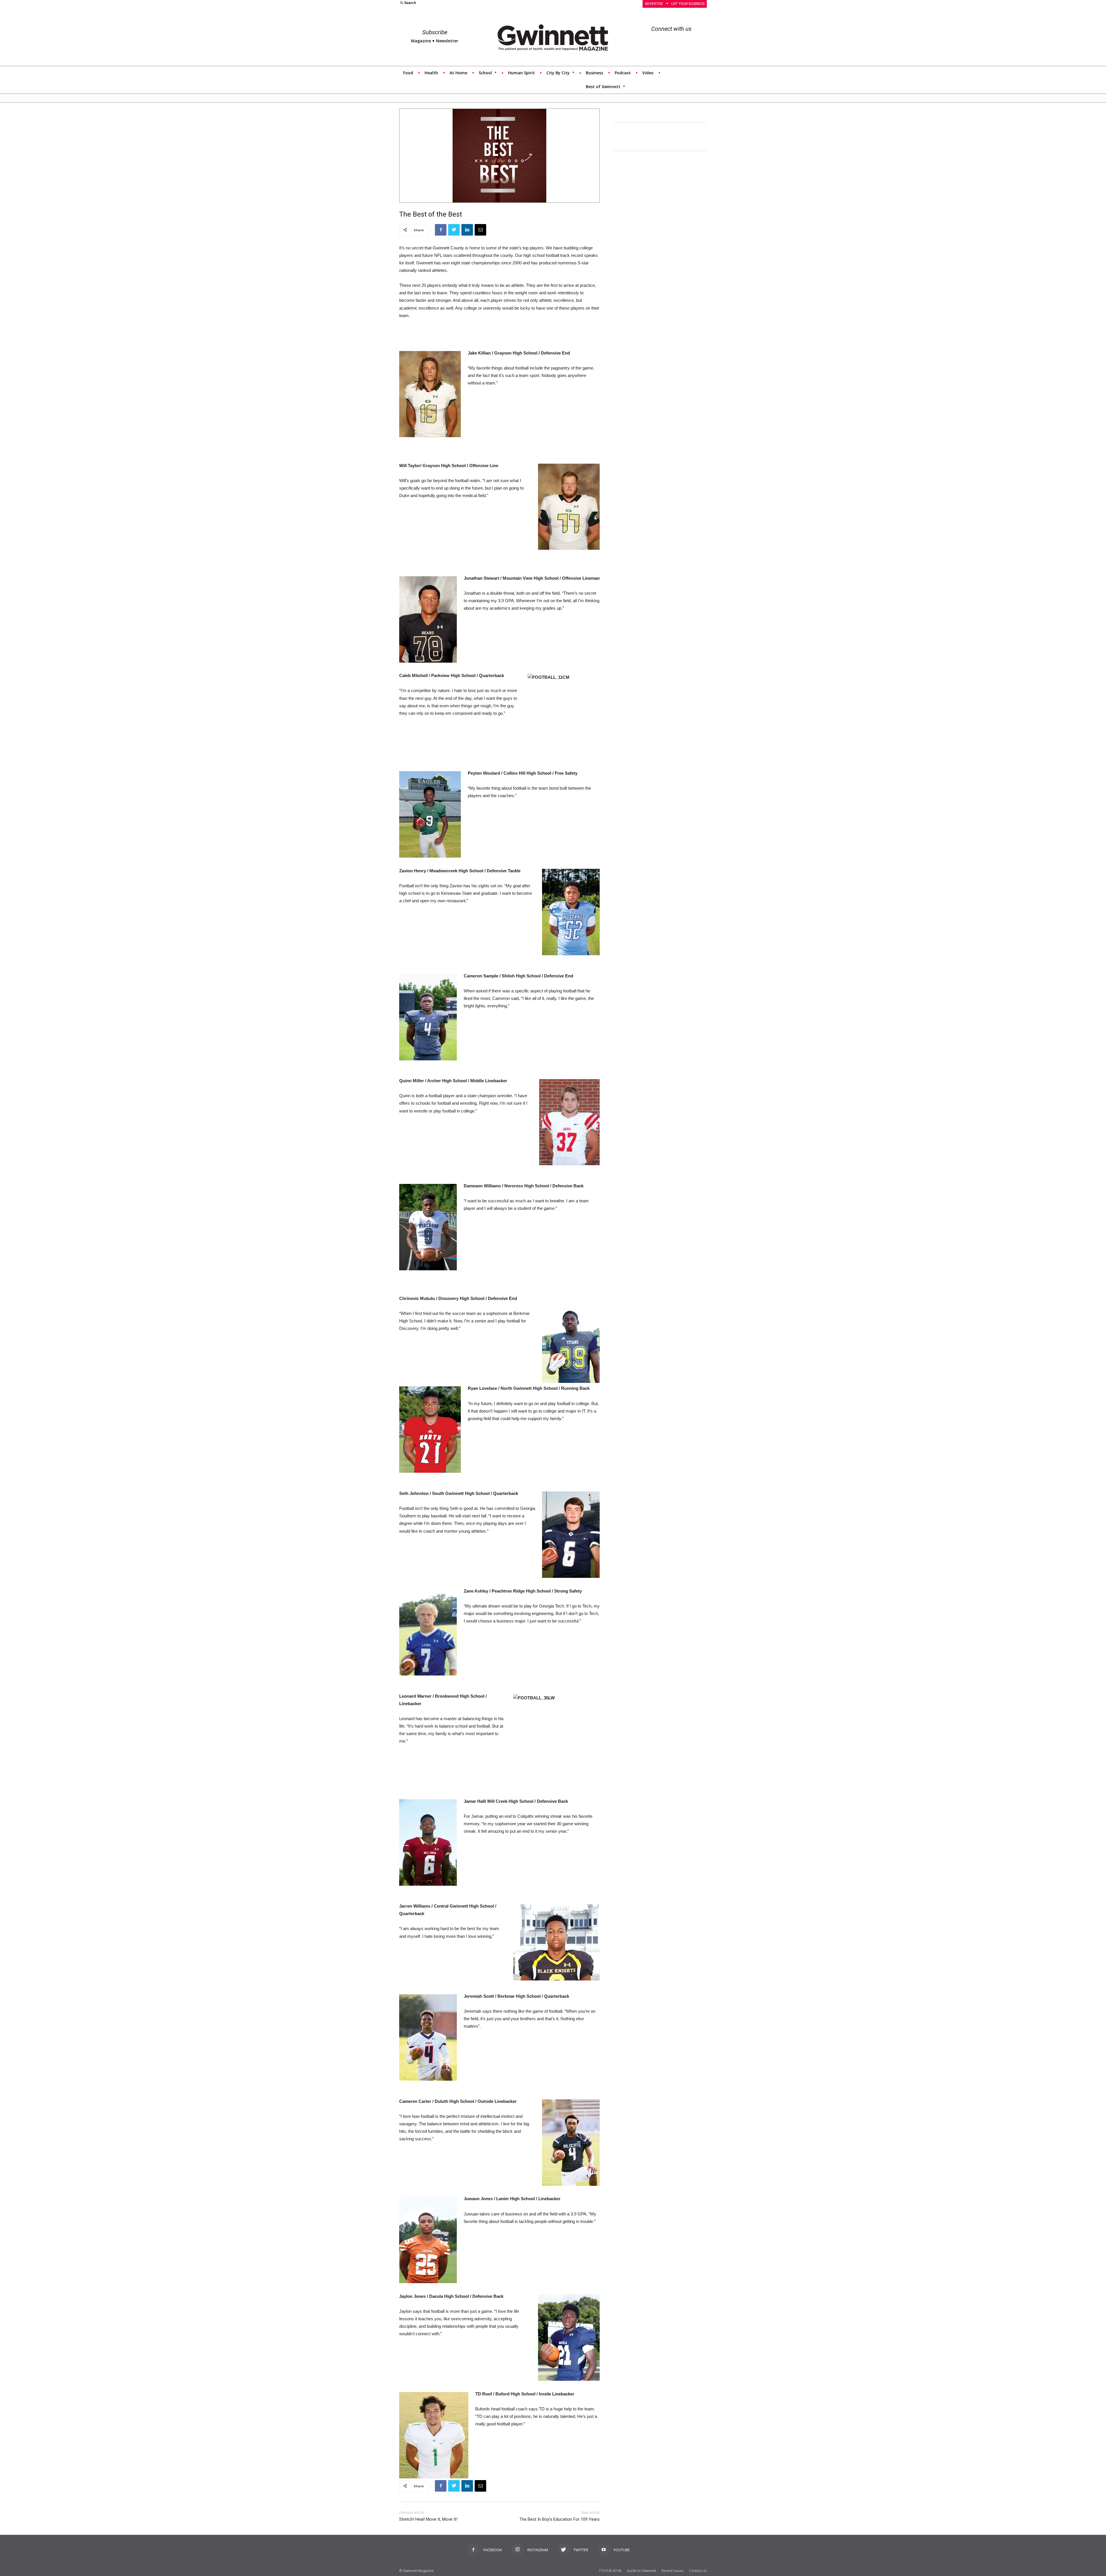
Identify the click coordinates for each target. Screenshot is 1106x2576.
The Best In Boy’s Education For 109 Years (559, 2519)
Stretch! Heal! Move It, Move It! (428, 2519)
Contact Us (698, 2571)
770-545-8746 (610, 2571)
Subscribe (435, 32)
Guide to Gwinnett (641, 2571)
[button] (473, 3)
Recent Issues (673, 2571)
